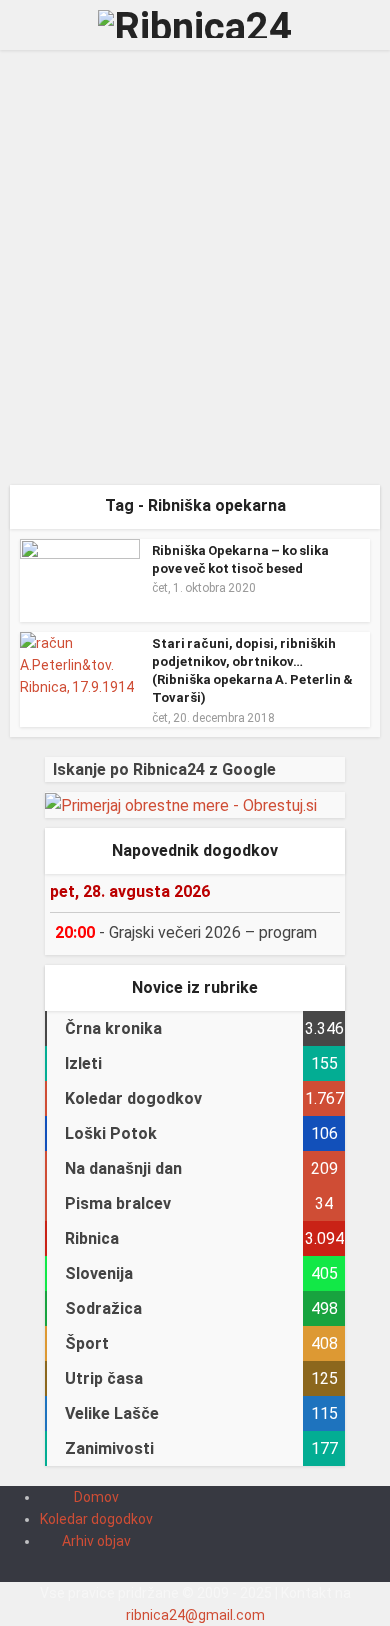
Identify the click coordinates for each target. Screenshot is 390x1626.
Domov (96, 1497)
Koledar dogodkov (96, 1519)
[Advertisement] (195, 275)
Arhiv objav (96, 1541)
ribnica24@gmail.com (195, 1615)
